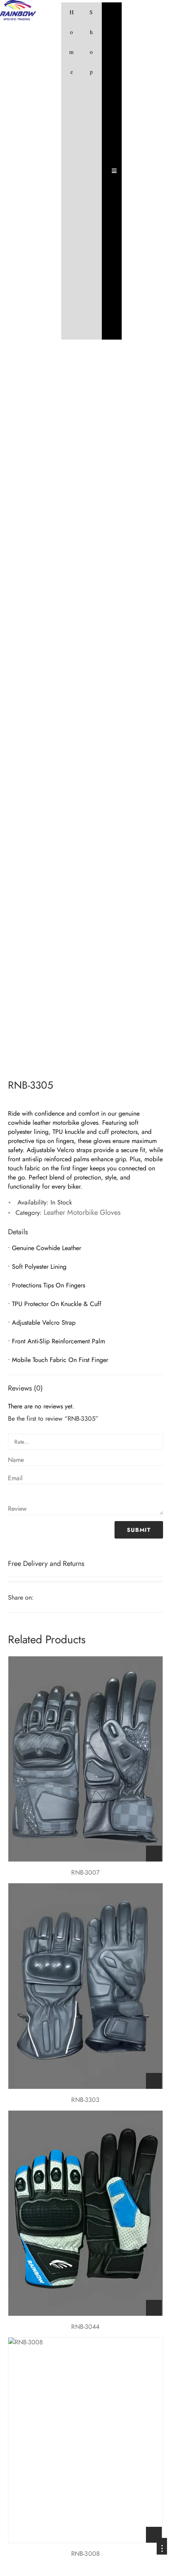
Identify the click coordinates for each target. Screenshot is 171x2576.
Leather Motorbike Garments (73, 1058)
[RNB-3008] (85, 2440)
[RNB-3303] (85, 1986)
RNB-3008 (85, 2554)
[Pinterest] (63, 1598)
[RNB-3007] (85, 1759)
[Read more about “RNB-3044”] (154, 2308)
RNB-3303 (85, 2100)
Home (71, 42)
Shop (91, 42)
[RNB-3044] (85, 2213)
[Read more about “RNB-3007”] (154, 1854)
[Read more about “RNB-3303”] (154, 2081)
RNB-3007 (85, 1872)
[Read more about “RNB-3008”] (154, 2535)
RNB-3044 (85, 2327)
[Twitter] (51, 1598)
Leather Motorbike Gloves (45, 1069)
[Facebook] (40, 1598)
